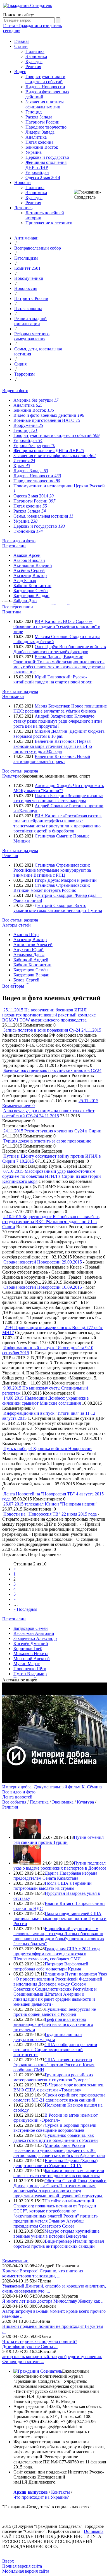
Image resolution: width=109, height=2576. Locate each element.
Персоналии (14, 546)
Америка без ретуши (36, 400)
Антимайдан (26, 238)
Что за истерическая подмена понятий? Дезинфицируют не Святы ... (40, 2344)
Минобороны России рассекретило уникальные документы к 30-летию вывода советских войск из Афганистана (59, 2150)
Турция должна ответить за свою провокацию (47, 1141)
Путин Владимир (30, 1674)
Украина (34, 152)
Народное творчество (46, 127)
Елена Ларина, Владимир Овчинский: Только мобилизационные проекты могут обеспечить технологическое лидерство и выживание (59, 664)
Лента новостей (17, 1797)
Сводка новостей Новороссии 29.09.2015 (43, 1262)
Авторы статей (16, 925)
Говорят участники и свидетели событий (45, 79)
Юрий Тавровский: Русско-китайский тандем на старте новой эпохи (53, 679)
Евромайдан (37, 172)
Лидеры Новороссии (45, 87)
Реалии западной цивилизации (30, 321)
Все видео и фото (19, 541)
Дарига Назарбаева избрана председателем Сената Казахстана (55, 1876)
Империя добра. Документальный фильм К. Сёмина (52, 1787)
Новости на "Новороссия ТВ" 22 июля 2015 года (50, 1514)
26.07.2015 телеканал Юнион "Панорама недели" (50, 1504)
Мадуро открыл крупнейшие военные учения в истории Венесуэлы (56, 2234)
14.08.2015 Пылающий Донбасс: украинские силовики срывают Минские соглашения (45, 1401)
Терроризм (24, 374)
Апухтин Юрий (29, 950)
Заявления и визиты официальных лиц (45, 104)
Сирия (20, 364)
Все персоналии (18, 607)
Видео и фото (15, 391)
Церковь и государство (47, 157)
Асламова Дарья (29, 955)
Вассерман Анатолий (34, 1633)
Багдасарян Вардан (31, 596)
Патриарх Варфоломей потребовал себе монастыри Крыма (51, 1966)
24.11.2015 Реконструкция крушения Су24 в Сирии (52, 1131)
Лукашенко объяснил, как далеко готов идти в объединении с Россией (56, 2138)
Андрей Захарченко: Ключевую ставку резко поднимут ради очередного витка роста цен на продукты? (58, 721)
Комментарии (15, 2261)
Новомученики (29, 278)
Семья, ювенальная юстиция (43, 516)
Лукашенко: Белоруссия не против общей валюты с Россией (55, 2012)
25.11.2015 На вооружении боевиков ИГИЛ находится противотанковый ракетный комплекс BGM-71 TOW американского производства (49, 1015)
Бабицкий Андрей (31, 960)
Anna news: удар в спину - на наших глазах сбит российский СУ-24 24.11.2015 (48, 1113)
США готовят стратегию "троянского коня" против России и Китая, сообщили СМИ (54, 2065)
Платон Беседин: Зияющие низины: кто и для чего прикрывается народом (58, 798)
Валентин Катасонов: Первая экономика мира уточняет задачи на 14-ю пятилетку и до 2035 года (53, 746)
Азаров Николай (29, 560)
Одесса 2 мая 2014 (43, 177)
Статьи (21, 46)
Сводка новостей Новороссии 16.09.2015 (43, 1287)
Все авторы (13, 986)
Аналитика (36, 137)
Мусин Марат (27, 1664)
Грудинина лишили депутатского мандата (48, 2037)
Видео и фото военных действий (49, 415)
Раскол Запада (39, 117)
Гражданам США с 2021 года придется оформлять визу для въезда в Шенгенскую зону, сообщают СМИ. (57, 1954)
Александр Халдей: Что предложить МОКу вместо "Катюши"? (59, 788)
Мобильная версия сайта (26, 2571)
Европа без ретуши (34, 445)
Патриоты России (42, 122)
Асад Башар (25, 580)
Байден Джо (25, 601)
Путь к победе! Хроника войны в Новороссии (48, 1448)
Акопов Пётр (26, 935)
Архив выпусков (31, 2492)
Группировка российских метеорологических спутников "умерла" (53, 2077)
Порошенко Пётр (30, 1669)
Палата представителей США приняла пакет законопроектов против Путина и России (60, 1918)
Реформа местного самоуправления (32, 336)
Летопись (23, 208)
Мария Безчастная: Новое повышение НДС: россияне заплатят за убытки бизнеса (60, 708)
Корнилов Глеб (28, 1648)
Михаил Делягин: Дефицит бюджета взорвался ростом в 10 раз (59, 734)
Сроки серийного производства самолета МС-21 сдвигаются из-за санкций (59, 2097)
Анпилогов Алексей (33, 945)
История (24, 461)
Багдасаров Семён (31, 591)
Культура (34, 61)
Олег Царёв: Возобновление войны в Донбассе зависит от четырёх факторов (60, 649)
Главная (22, 41)
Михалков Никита (31, 1654)
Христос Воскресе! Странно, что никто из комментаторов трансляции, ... (42, 2273)
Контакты (61, 2492)
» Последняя (25, 1609)
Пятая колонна (39, 142)
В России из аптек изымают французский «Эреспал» (56, 2118)
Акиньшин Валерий (33, 565)
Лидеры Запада (40, 132)
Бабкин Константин (32, 586)
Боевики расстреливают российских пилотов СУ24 (52, 1070)
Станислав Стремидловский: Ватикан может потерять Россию (52, 888)
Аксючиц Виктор (30, 575)
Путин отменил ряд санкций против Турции (59, 1840)
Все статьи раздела (20, 691)
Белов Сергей (26, 980)
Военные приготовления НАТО (47, 420)
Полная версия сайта (22, 2566)
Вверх (8, 2561)
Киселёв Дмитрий (31, 1643)
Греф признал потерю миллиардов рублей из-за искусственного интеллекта (53, 2024)
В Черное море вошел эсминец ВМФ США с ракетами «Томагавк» (58, 2087)
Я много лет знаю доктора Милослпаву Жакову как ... (53, 2301)
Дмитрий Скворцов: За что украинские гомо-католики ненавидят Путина (58, 908)
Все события (14, 1802)
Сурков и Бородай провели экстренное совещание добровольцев (55, 2128)
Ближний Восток (42, 147)
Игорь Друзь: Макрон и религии (66, 880)
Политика (35, 51)
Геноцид (34, 112)
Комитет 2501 (27, 268)
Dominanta (94, 2531)
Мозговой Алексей (32, 1659)
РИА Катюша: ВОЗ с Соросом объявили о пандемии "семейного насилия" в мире (57, 626)
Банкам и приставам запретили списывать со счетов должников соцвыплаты (59, 2173)
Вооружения (28, 425)
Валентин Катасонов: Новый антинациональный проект (52, 759)
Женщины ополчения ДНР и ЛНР (46, 165)
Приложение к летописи (49, 223)
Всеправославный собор (38, 248)
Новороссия (26, 288)
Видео (20, 72)
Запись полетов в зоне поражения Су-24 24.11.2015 (52, 1030)
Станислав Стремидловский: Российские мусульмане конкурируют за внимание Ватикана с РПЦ (52, 870)
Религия (33, 67)
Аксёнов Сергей (29, 570)
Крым (22, 466)
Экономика (36, 56)
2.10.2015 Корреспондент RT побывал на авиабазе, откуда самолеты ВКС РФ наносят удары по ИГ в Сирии (51, 1222)
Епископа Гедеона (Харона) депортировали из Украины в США (55, 2163)
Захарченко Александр (35, 1638)
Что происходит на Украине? (41, 2497)
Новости (22, 182)
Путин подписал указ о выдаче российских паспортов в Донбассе (60, 1866)
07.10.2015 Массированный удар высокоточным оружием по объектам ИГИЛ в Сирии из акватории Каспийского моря (52, 1176)
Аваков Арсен (27, 555)
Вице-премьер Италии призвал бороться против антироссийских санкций (59, 2244)
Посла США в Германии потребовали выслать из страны (53, 1886)
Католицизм (26, 258)
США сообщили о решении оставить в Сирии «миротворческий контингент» (55, 2050)
